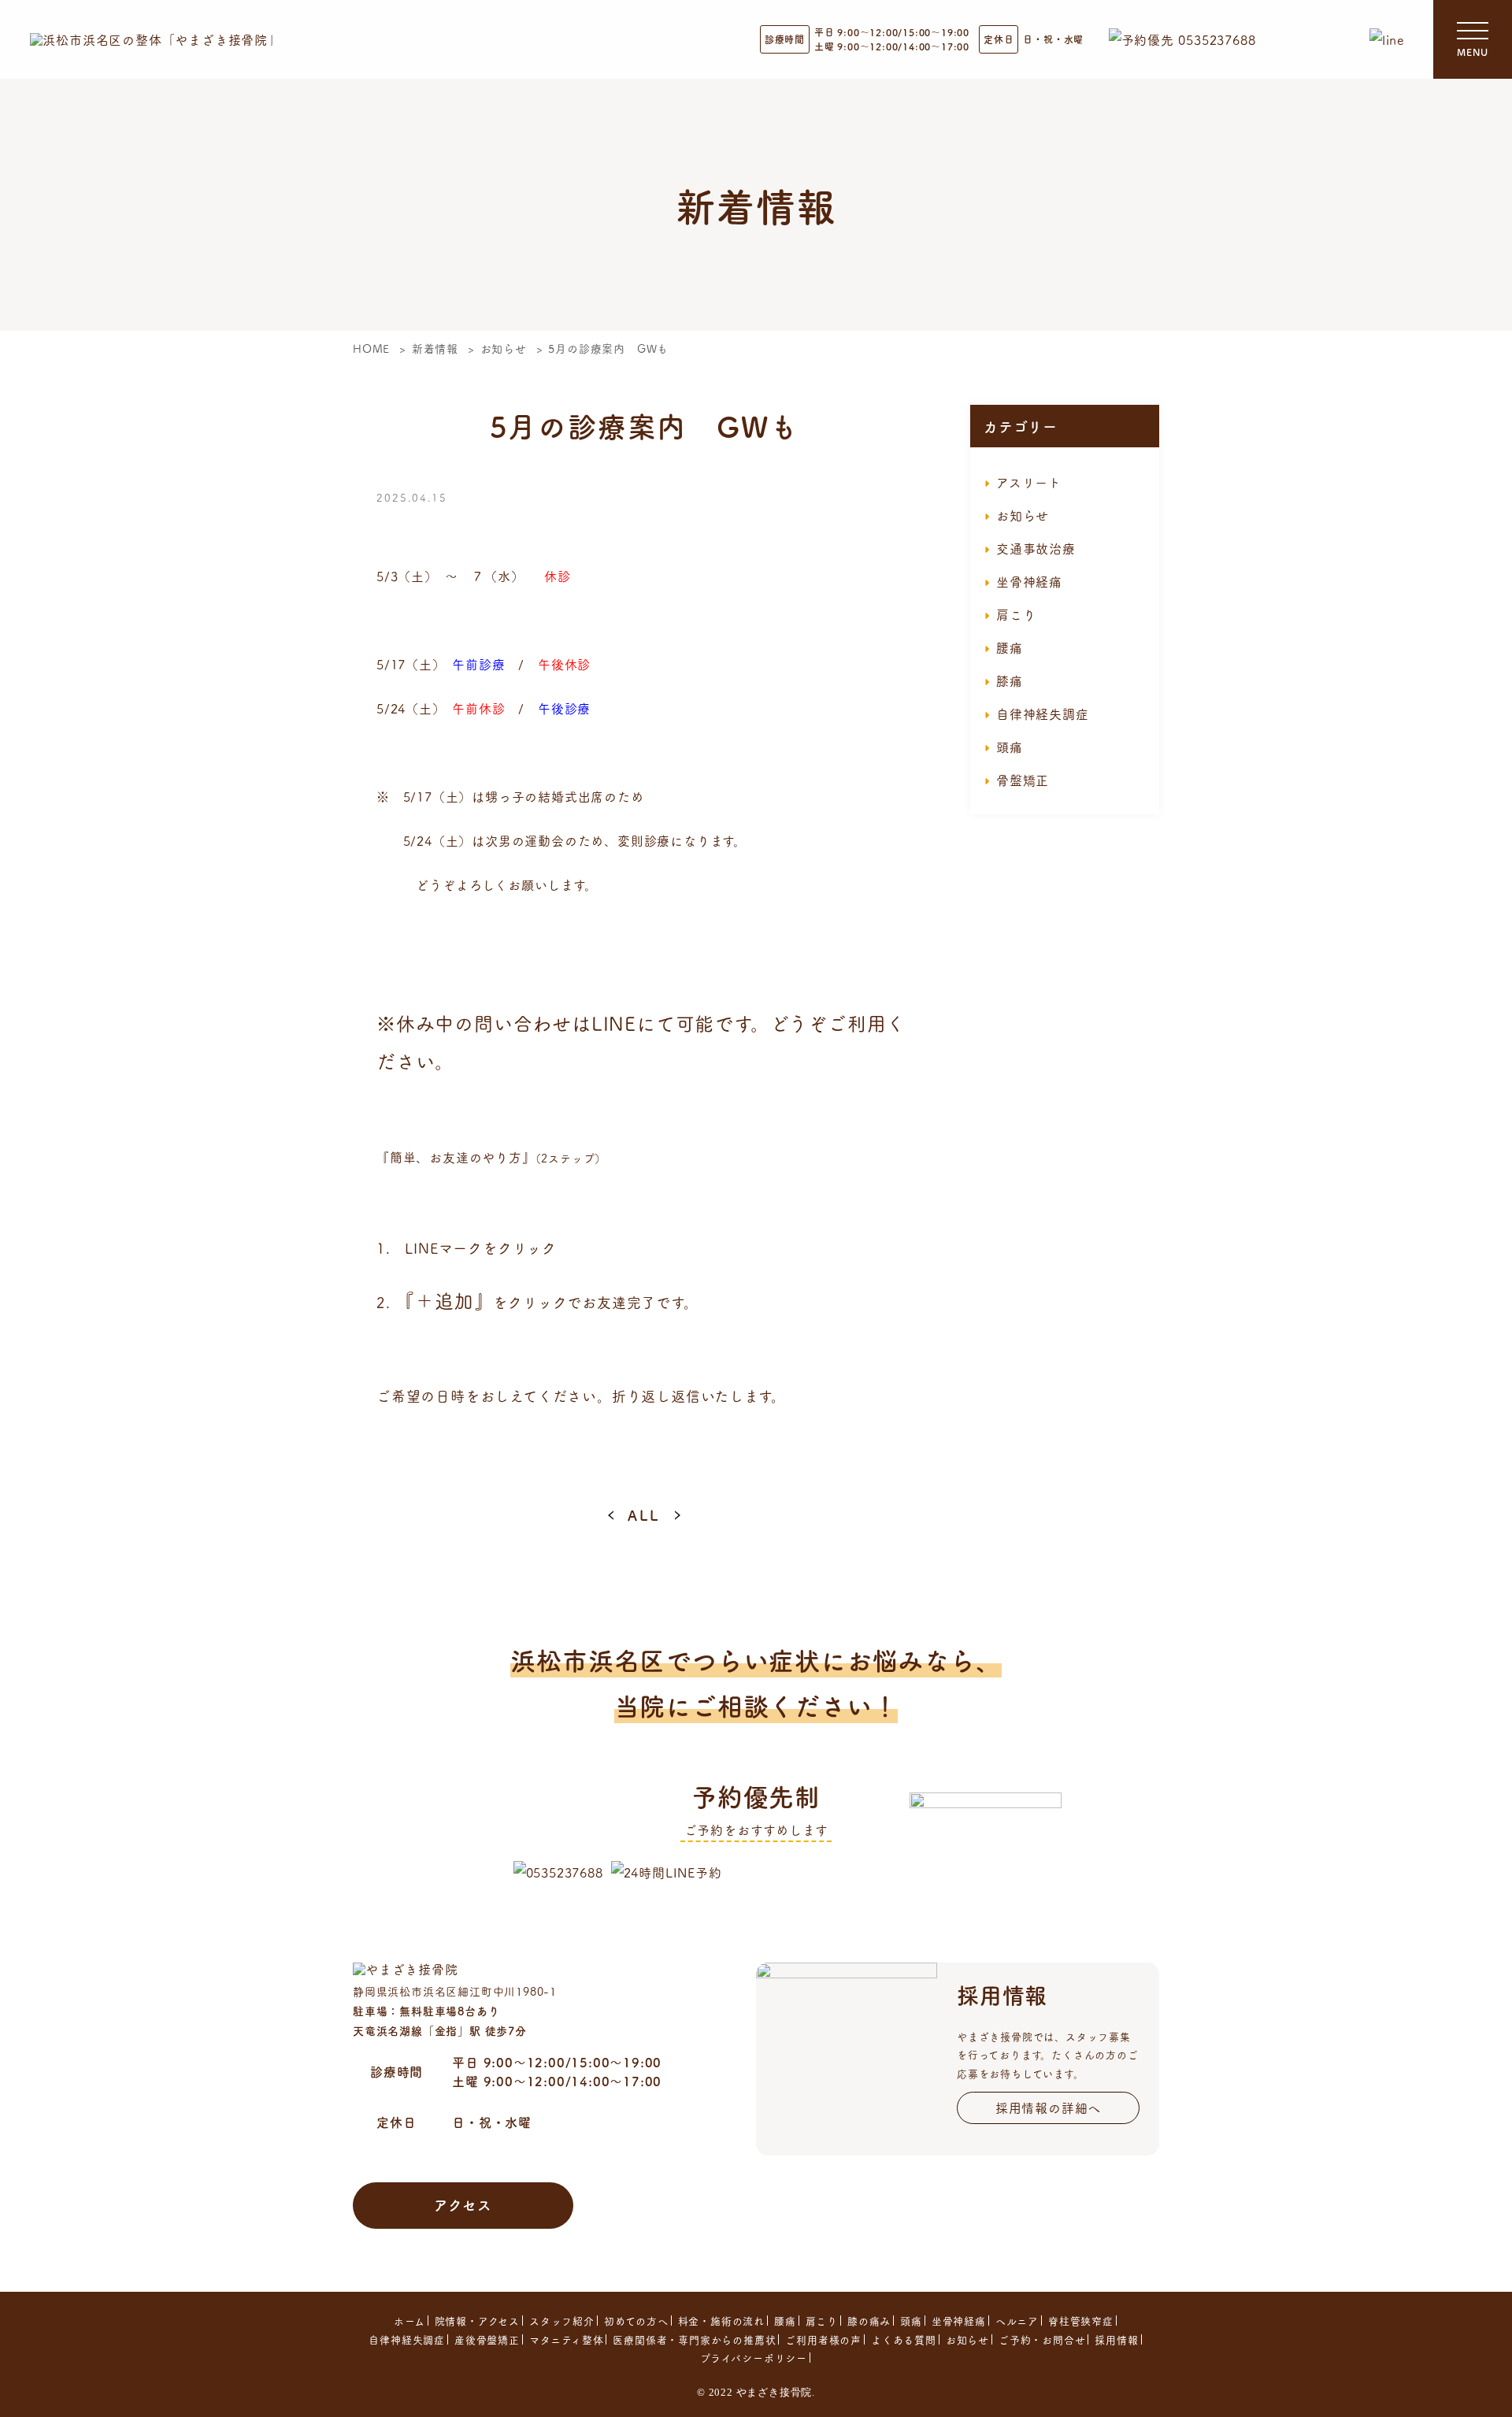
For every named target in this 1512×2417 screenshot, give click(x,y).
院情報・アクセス (477, 2321)
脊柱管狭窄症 (1081, 2321)
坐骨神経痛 (1029, 581)
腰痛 (1010, 647)
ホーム (409, 2321)
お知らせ (1023, 515)
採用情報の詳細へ (1048, 2107)
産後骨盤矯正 (487, 2339)
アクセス (463, 2204)
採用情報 (1116, 2339)
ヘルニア (1017, 2321)
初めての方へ (636, 2321)
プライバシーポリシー (754, 2358)
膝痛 (1010, 680)
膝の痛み (869, 2321)
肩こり (1016, 614)
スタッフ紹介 (562, 2321)
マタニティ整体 (567, 2339)
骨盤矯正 (1023, 780)
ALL (644, 1514)
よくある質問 (904, 2339)
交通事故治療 (1036, 548)
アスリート (1029, 482)
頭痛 (1010, 747)
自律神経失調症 (1043, 714)
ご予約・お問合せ (1042, 2339)
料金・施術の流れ (721, 2321)
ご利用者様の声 (823, 2339)
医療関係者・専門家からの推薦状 (694, 2339)
